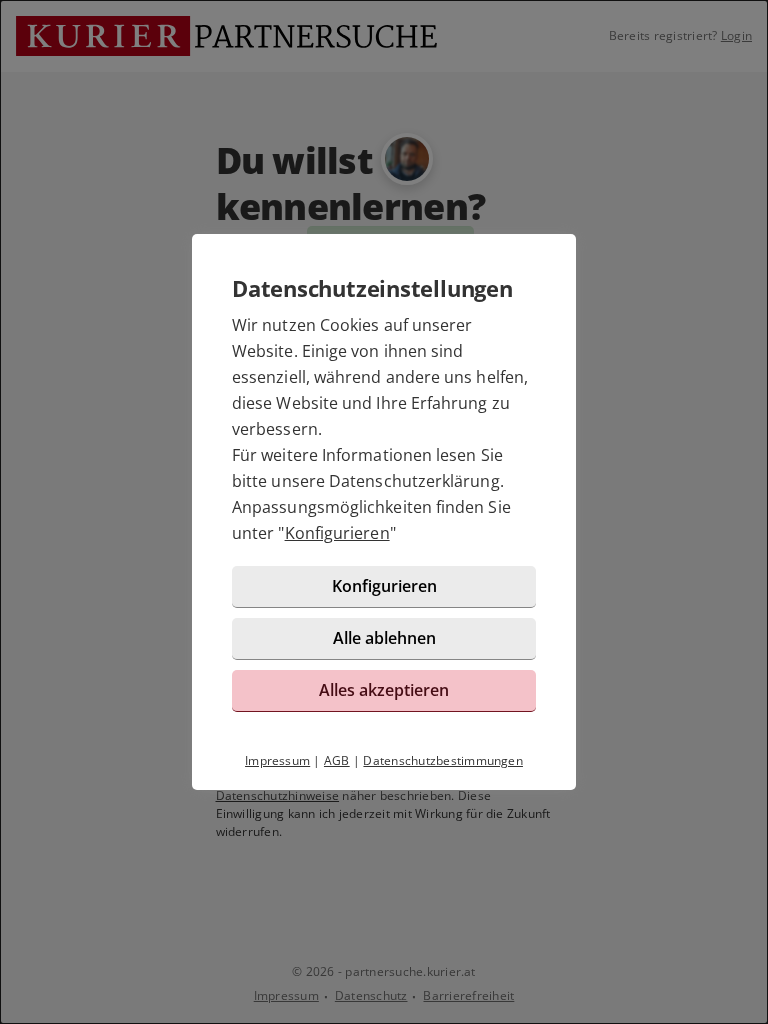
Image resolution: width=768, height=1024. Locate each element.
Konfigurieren (337, 533)
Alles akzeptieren (384, 690)
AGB (337, 760)
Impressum (277, 760)
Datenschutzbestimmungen (443, 760)
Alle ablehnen (384, 638)
